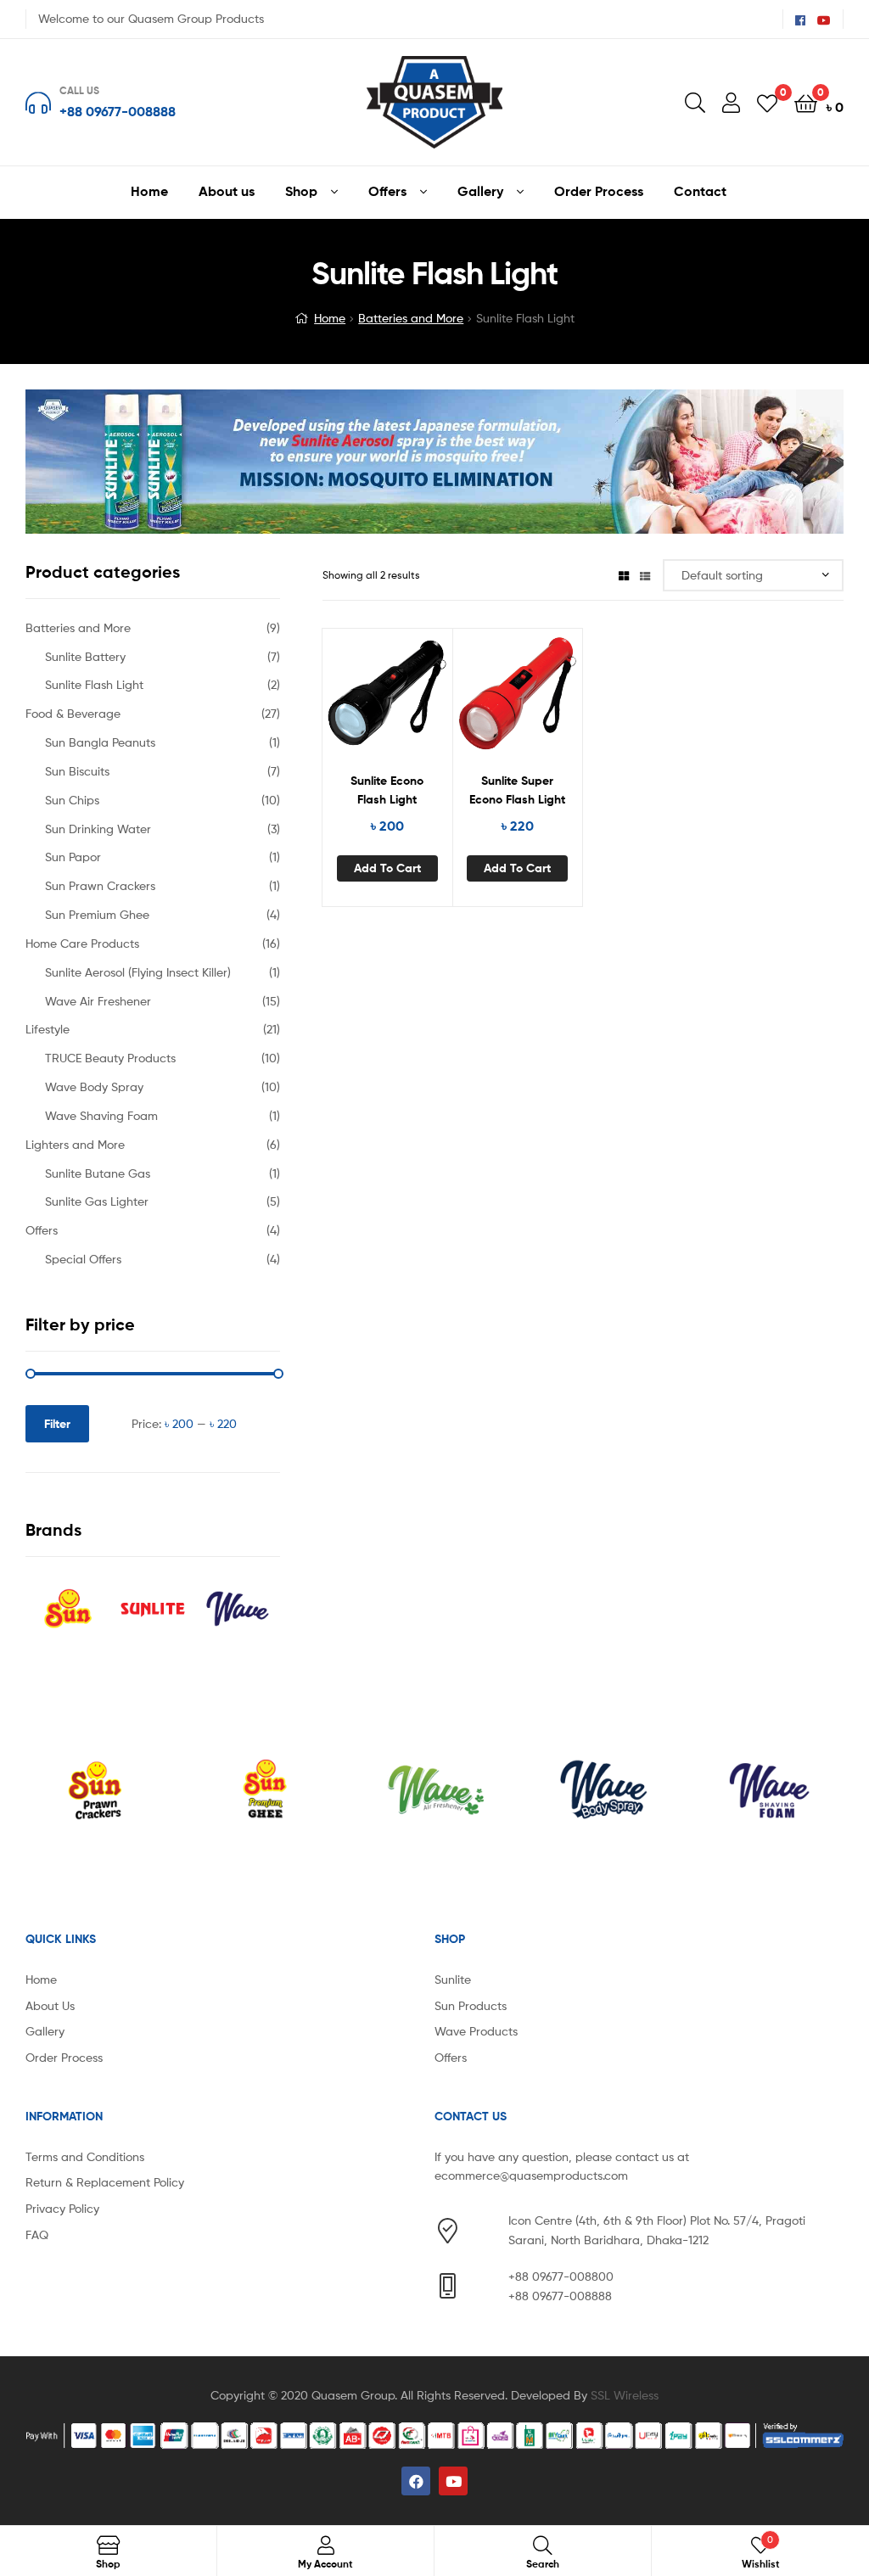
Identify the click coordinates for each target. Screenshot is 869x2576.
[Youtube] (453, 2481)
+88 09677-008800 (561, 2276)
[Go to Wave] (238, 1609)
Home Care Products (82, 943)
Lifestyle (48, 1029)
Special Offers (83, 1259)
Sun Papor (73, 857)
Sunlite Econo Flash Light (387, 790)
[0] (767, 102)
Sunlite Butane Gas (98, 1173)
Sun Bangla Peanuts (100, 742)
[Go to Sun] (68, 1609)
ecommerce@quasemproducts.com (531, 2175)
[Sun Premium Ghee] (97, 1790)
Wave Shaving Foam (101, 1115)
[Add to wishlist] (345, 700)
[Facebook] (416, 2481)
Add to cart (387, 868)
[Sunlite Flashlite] (773, 1790)
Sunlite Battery (85, 656)
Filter (57, 1424)
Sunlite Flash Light (94, 684)
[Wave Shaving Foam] (604, 1790)
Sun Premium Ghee (97, 914)
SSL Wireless (625, 2395)
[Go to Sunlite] (153, 1609)
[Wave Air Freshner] (266, 1790)
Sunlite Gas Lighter (97, 1201)
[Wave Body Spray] (435, 1790)
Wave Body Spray (94, 1086)
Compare (387, 700)
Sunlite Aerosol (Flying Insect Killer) (138, 972)
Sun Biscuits (77, 771)
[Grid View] (624, 575)
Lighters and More (75, 1144)
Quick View (429, 700)
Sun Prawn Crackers (100, 885)
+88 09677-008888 (118, 111)
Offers (42, 1230)
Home (330, 318)
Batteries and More (411, 318)
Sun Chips (72, 800)
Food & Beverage (73, 713)
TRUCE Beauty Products (110, 1058)
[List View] (645, 575)
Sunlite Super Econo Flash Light (517, 790)
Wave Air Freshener (98, 1001)
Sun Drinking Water (98, 829)
